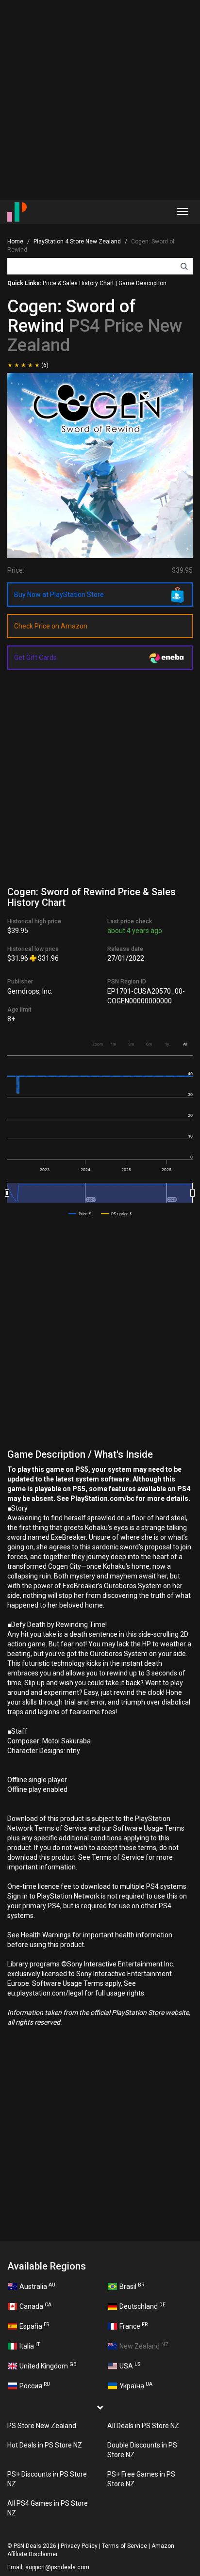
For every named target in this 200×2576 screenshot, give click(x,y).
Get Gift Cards (35, 658)
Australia (37, 2286)
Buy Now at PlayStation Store (59, 595)
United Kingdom (48, 2366)
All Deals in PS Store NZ (143, 2426)
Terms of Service (125, 2546)
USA (130, 2366)
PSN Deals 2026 (35, 2546)
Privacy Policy (79, 2546)
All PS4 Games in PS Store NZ (48, 2508)
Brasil (132, 2286)
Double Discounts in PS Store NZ (142, 2450)
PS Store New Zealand (42, 2426)
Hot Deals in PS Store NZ (45, 2445)
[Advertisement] (100, 100)
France (133, 2326)
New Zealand (144, 2346)
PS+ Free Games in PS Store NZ (141, 2479)
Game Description (142, 283)
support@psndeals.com (57, 2567)
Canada (35, 2306)
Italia (30, 2346)
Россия (35, 2385)
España (34, 2326)
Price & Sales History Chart (78, 283)
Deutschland (142, 2306)
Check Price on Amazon (51, 626)
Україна (136, 2385)
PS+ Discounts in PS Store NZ (47, 2479)
